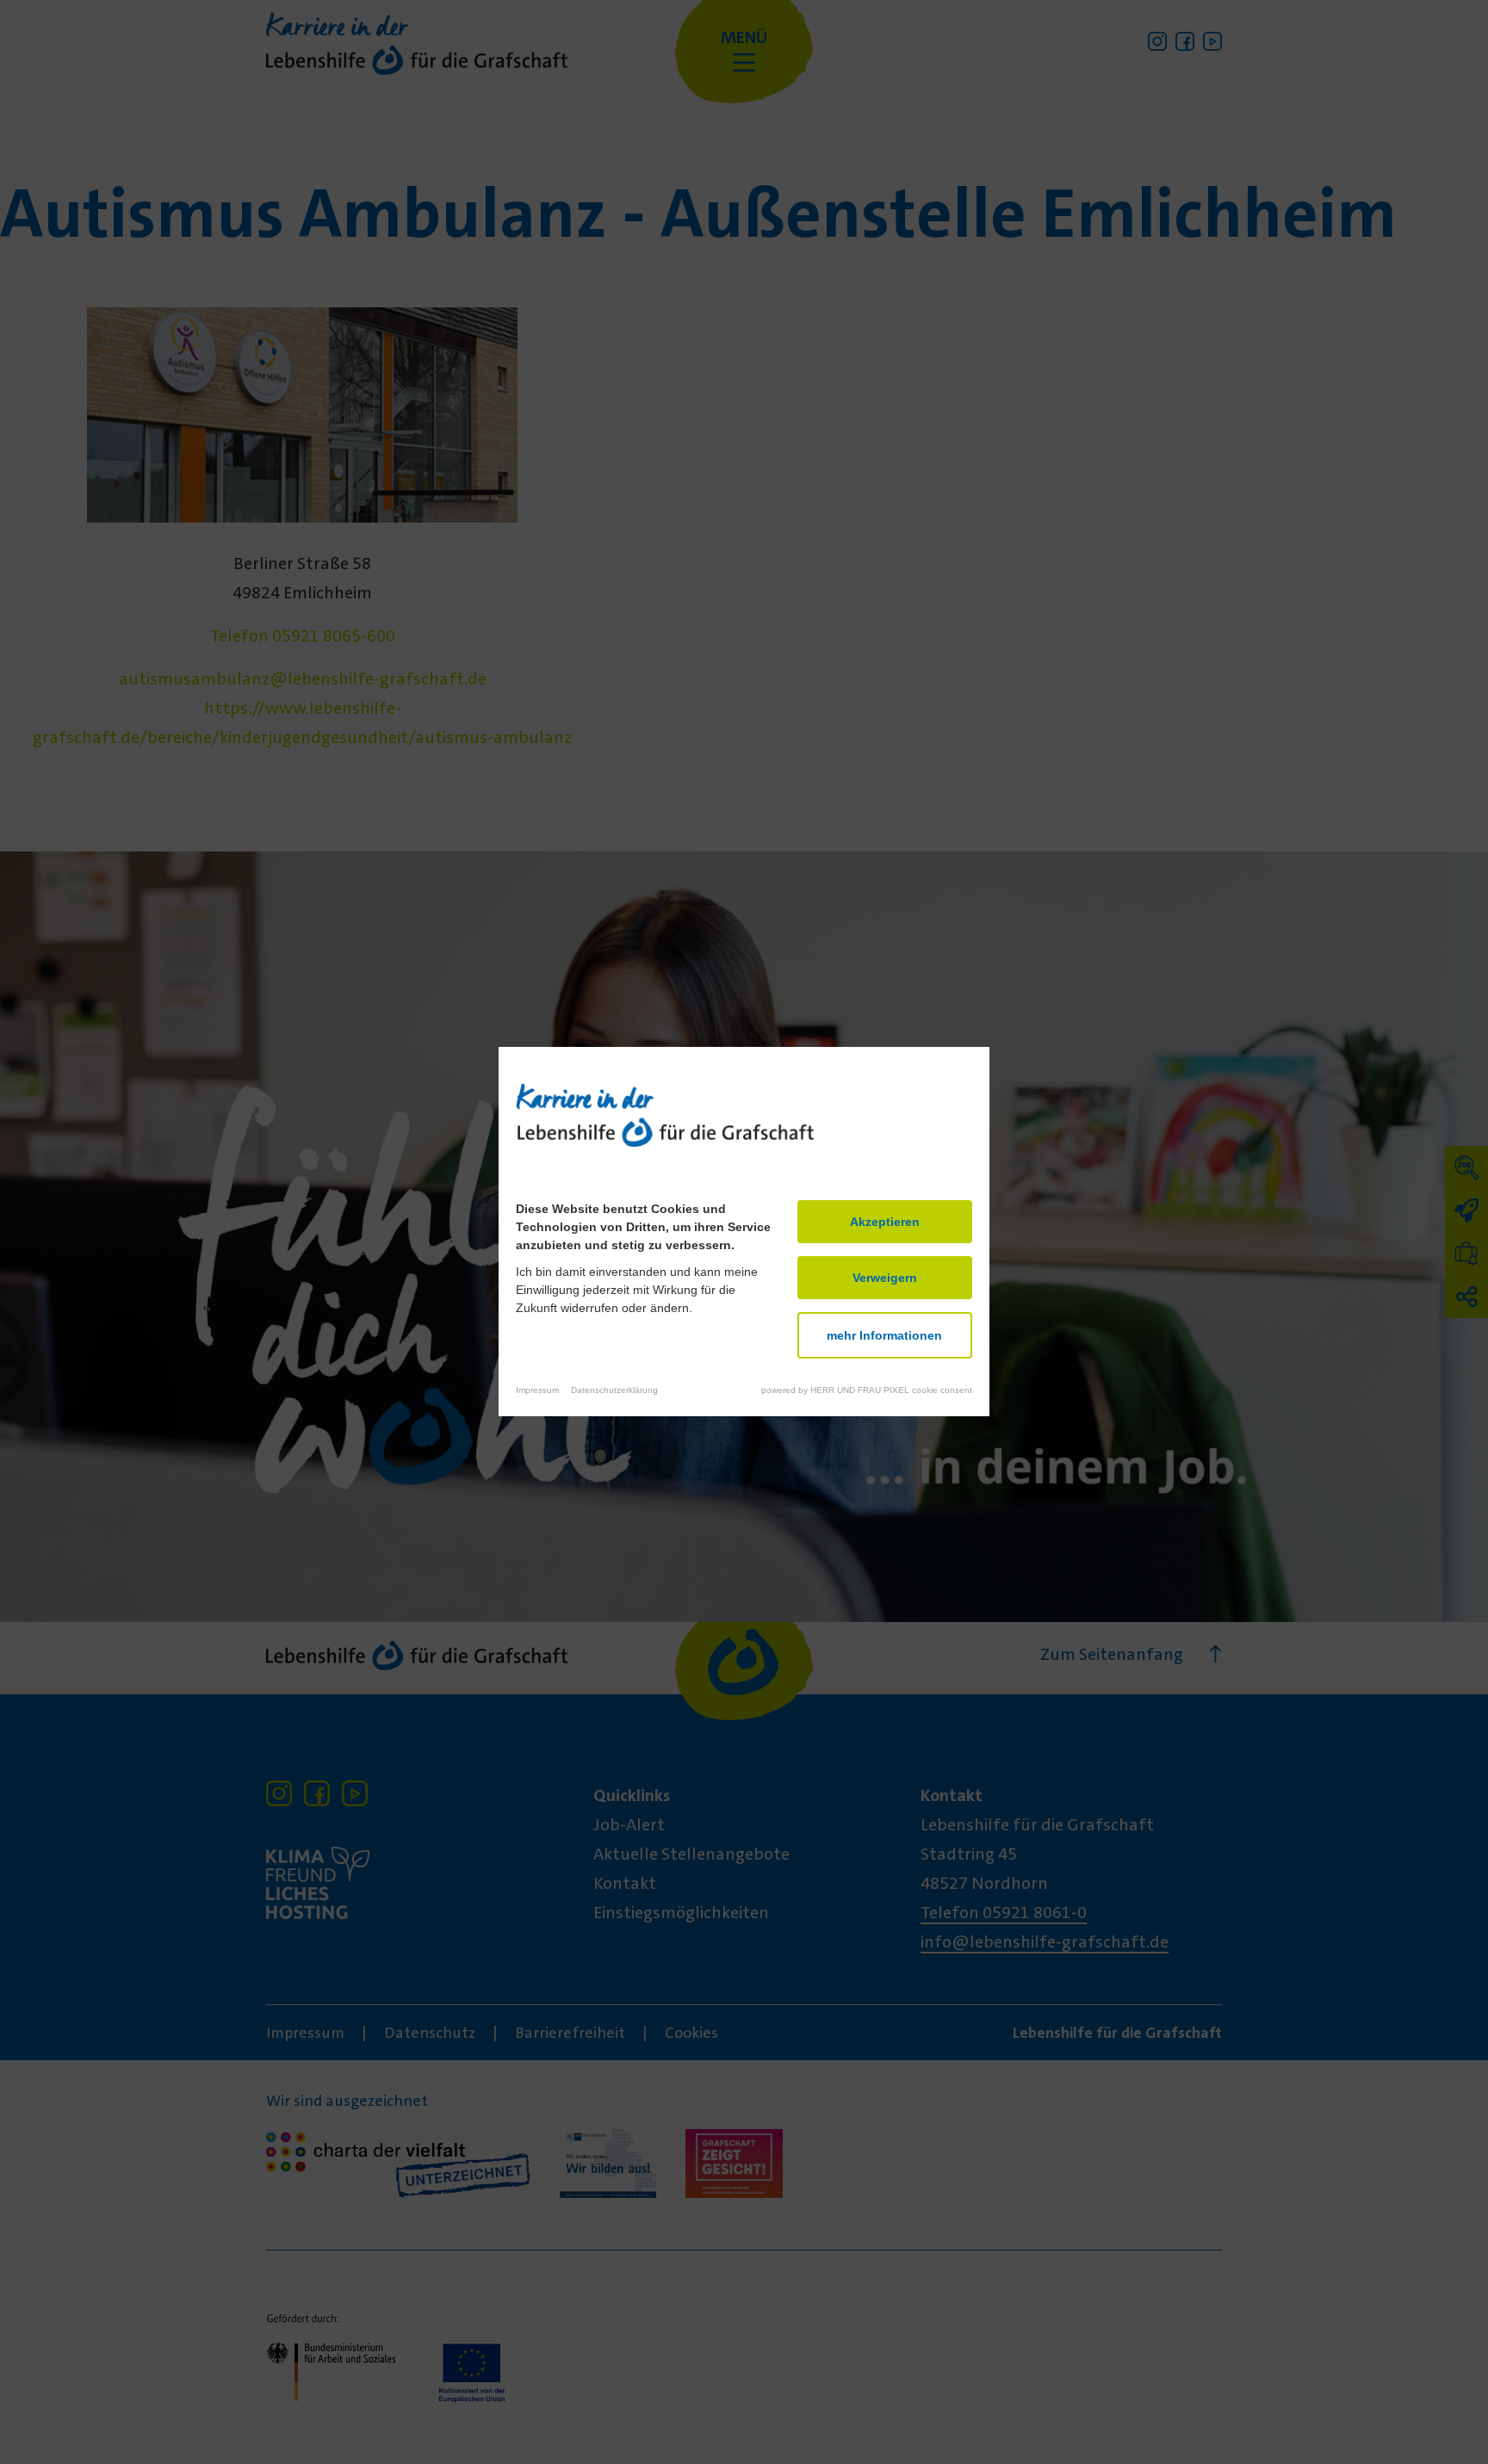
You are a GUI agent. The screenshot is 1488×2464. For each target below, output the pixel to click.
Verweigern (885, 1278)
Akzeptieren (885, 1223)
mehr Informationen (884, 1336)
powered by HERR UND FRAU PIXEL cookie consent (867, 1391)
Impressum (537, 1391)
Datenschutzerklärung (614, 1391)
